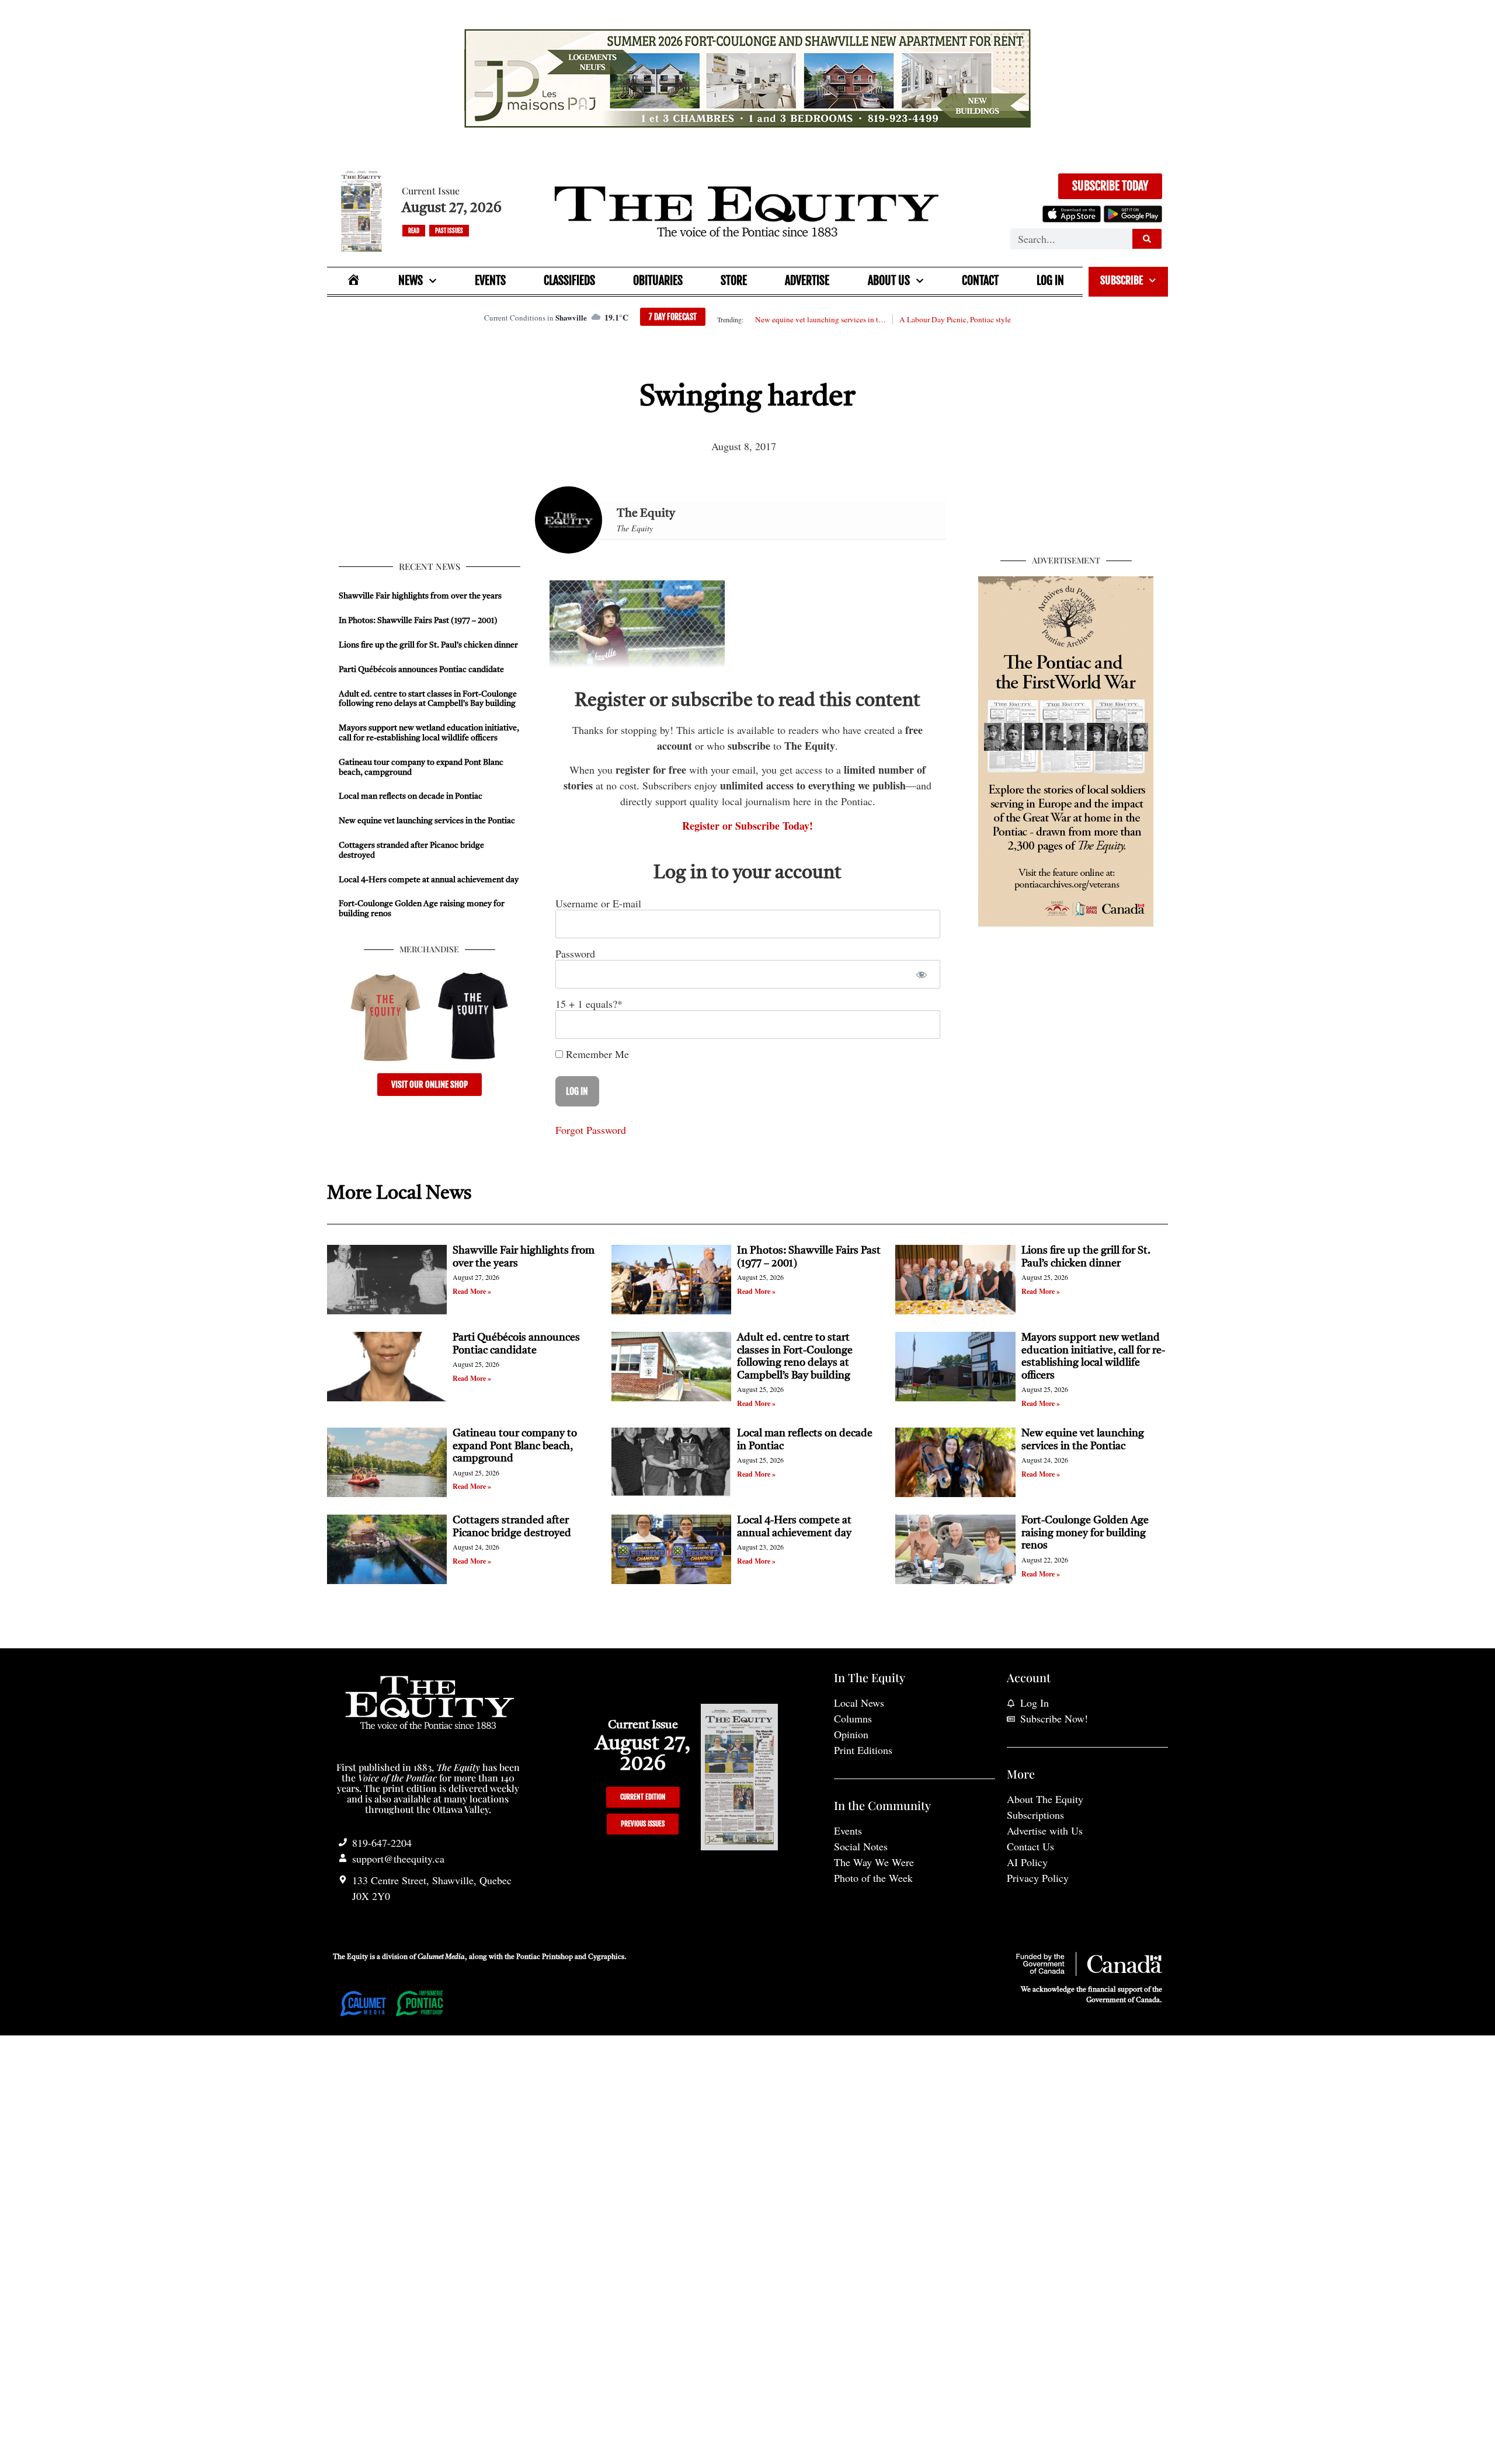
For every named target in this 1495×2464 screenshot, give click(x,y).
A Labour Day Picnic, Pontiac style (955, 319)
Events (490, 281)
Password (575, 953)
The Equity (646, 514)
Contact (980, 281)
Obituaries (658, 281)
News (411, 281)
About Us (889, 281)
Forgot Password (591, 1130)
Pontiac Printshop (545, 1957)
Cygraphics (606, 1957)
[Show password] (921, 974)
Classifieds (569, 281)
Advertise (807, 281)
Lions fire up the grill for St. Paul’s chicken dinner (429, 645)
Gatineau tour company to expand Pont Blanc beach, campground (515, 1446)
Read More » (472, 1291)
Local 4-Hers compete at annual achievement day (429, 880)
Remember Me (596, 1054)
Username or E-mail (598, 903)
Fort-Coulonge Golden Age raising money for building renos (1085, 1533)
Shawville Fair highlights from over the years (420, 596)
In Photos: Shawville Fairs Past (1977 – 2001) (418, 621)
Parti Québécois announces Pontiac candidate (421, 670)
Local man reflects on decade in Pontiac (411, 796)
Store (734, 281)
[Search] (1147, 239)
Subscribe (1122, 280)
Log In (1050, 281)
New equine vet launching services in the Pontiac (820, 319)
